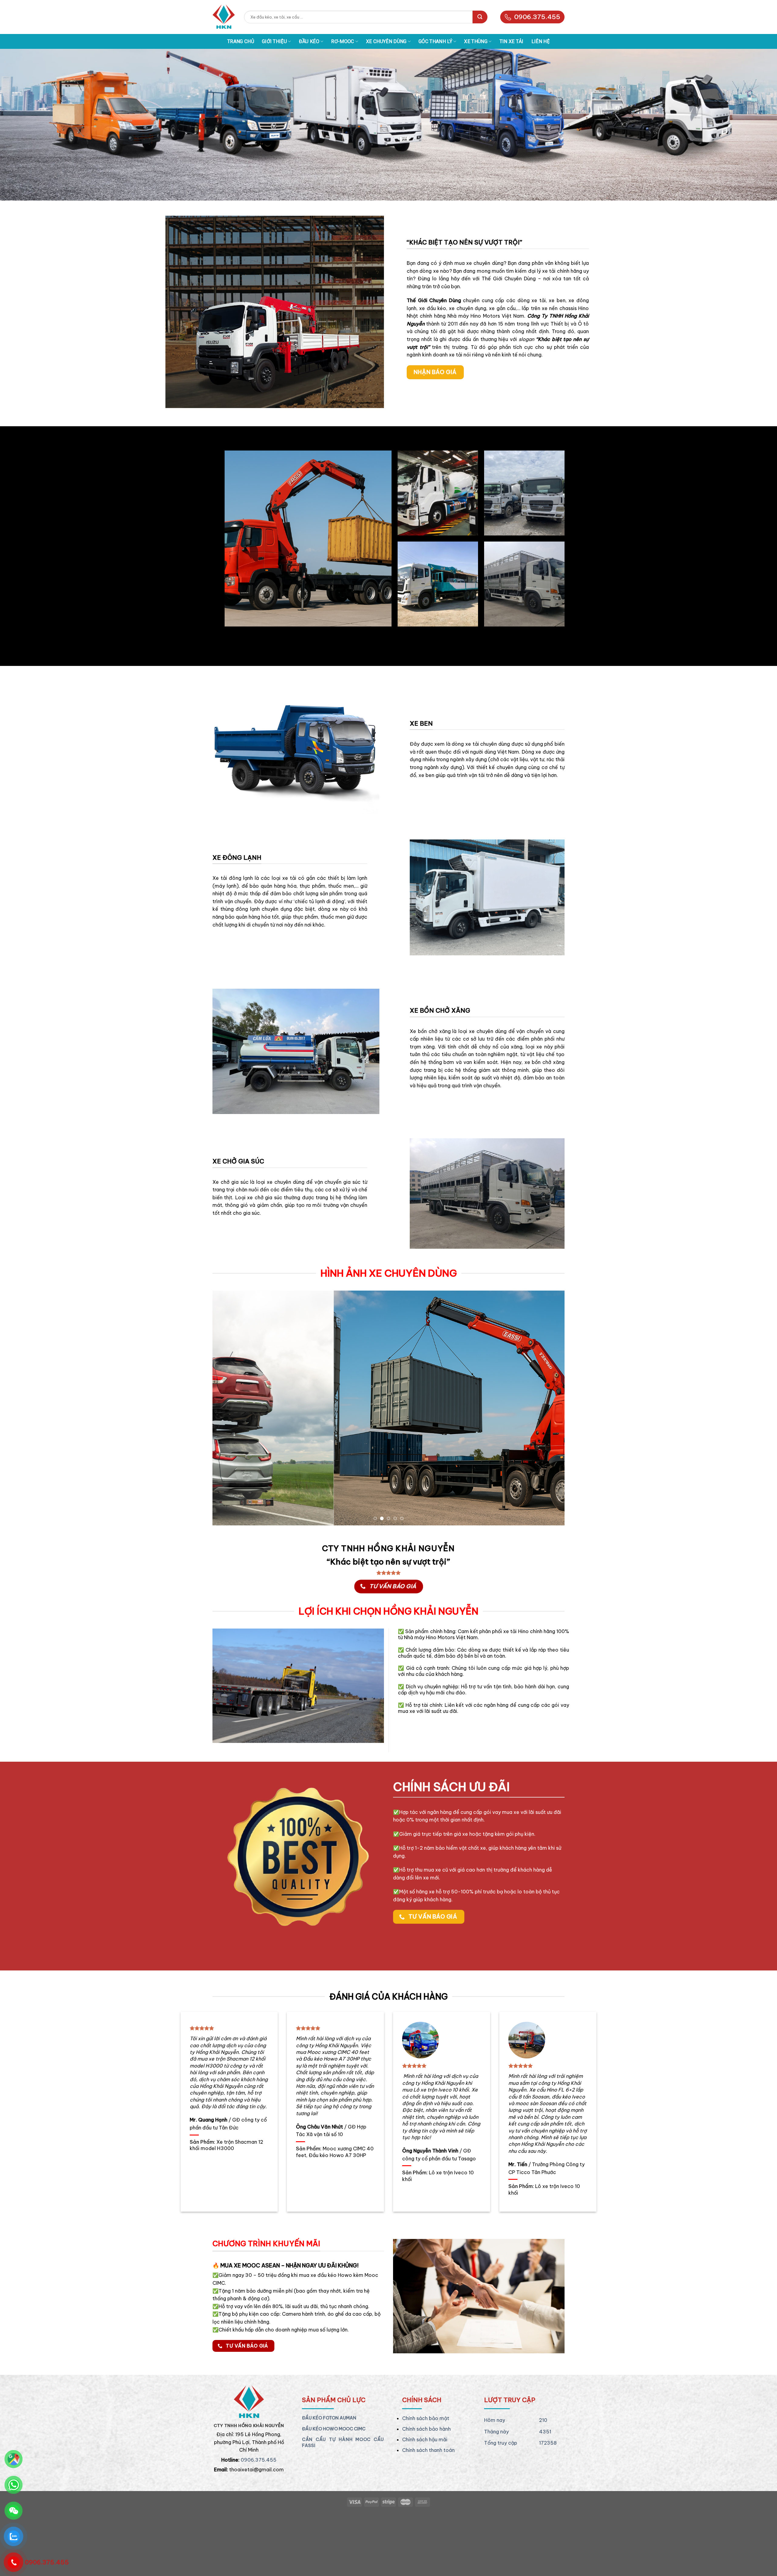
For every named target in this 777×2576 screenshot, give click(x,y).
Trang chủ (241, 41)
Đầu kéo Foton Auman (329, 2480)
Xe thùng (476, 41)
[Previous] (227, 1439)
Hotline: (230, 2522)
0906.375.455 (537, 17)
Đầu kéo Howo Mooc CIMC (334, 2491)
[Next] (550, 1439)
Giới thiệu (274, 41)
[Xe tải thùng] (224, 17)
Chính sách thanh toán (428, 2513)
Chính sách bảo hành (426, 2491)
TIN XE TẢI (512, 41)
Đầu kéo (309, 41)
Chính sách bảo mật (426, 2480)
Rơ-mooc (343, 41)
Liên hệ (541, 41)
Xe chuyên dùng (386, 41)
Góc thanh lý (435, 41)
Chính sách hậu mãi (425, 2502)
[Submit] (480, 17)
